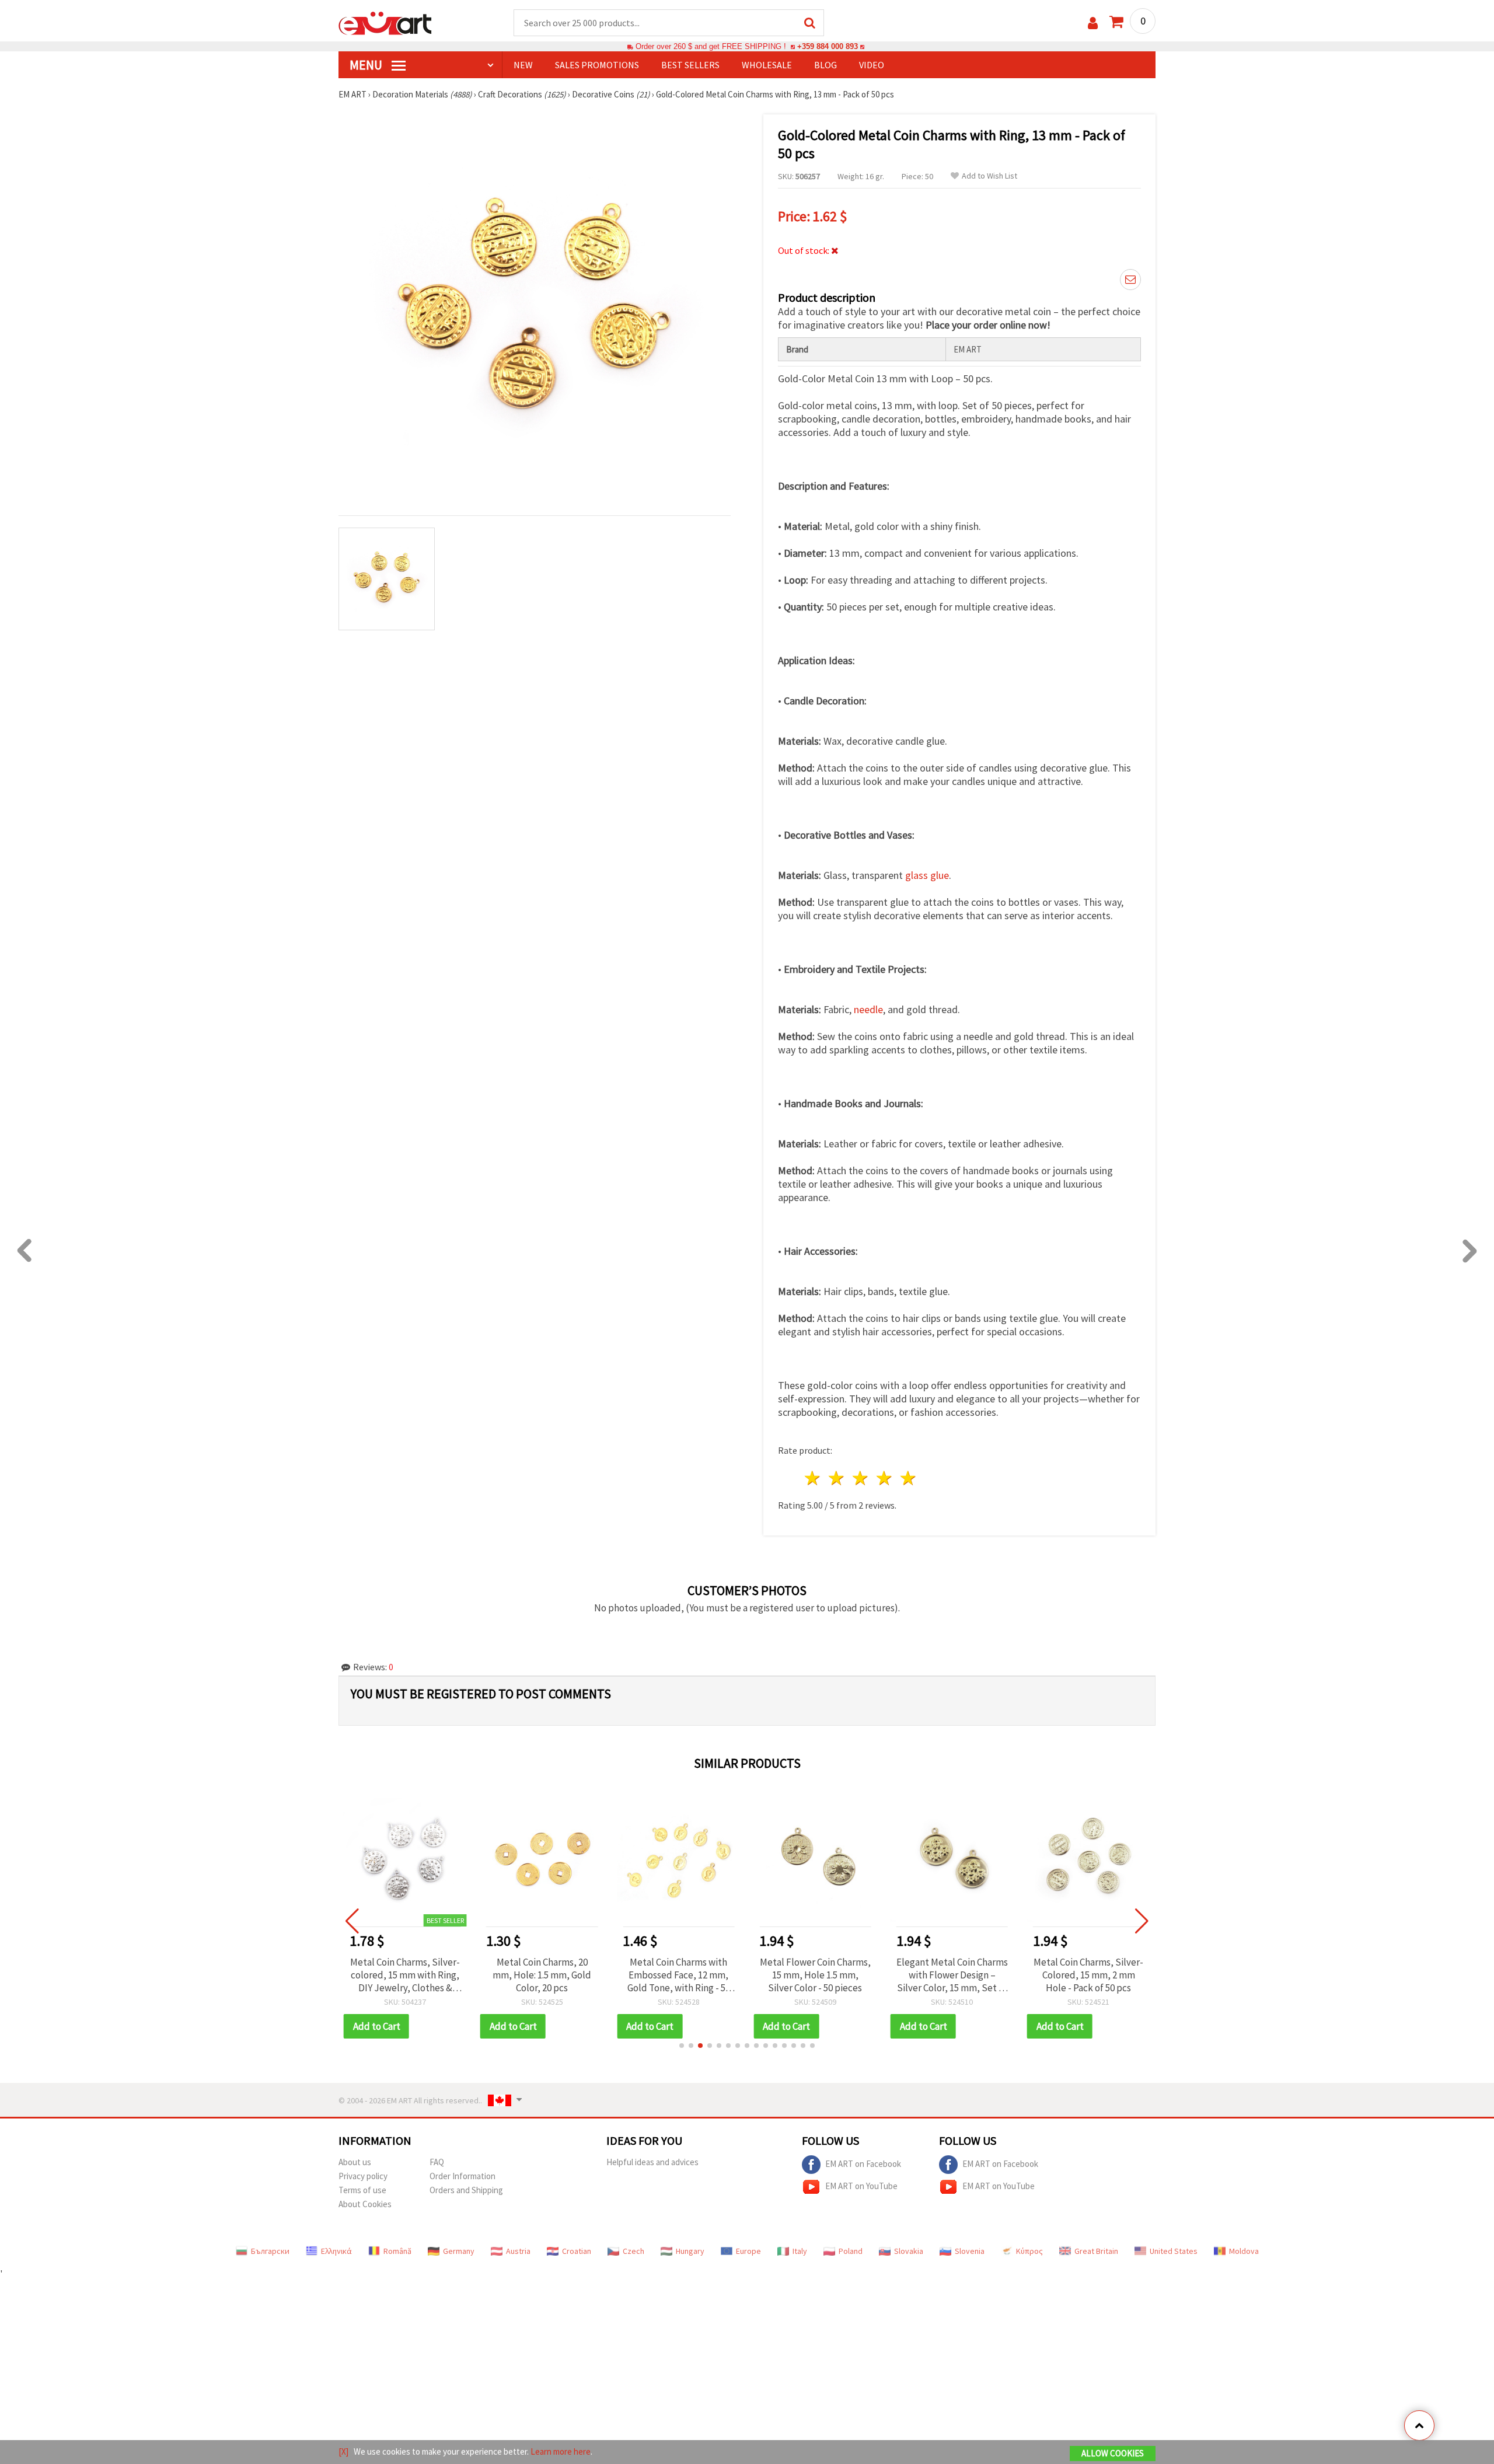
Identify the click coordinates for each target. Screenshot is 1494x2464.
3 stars (861, 1478)
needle (868, 1009)
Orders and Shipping (466, 2190)
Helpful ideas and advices (652, 2162)
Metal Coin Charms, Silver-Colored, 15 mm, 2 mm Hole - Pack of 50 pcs (1088, 1975)
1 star (813, 1478)
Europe (748, 2251)
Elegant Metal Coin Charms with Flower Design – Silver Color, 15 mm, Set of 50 (952, 1975)
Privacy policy (363, 2176)
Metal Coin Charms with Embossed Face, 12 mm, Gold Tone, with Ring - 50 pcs (679, 1975)
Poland (851, 2251)
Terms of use (362, 2190)
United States (1174, 2251)
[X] (343, 2451)
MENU (367, 65)
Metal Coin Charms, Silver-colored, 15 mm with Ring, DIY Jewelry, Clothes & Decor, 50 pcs (405, 1975)
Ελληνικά (336, 2251)
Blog (825, 65)
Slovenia (970, 2251)
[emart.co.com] (385, 22)
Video (872, 65)
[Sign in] (1093, 23)
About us (355, 2162)
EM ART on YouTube (861, 2186)
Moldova (1244, 2251)
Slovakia (909, 2251)
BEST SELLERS (690, 65)
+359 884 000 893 (828, 46)
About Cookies (365, 2204)
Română (397, 2251)
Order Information (462, 2176)
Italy (800, 2251)
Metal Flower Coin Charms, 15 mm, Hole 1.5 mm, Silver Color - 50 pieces (815, 1975)
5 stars (908, 1478)
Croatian (577, 2251)
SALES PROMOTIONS (597, 65)
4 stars (884, 1478)
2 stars (837, 1478)
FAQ (437, 2162)
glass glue (927, 875)
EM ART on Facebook (863, 2164)
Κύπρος (1029, 2251)
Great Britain (1096, 2251)
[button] (682, 2046)
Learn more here (561, 2451)
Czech (633, 2251)
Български (270, 2251)
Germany (459, 2251)
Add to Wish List (989, 176)
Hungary (690, 2251)
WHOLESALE (767, 65)
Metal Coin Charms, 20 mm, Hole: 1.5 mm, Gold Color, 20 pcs (542, 1975)
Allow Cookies (1113, 2453)
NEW (523, 65)
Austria (518, 2251)
